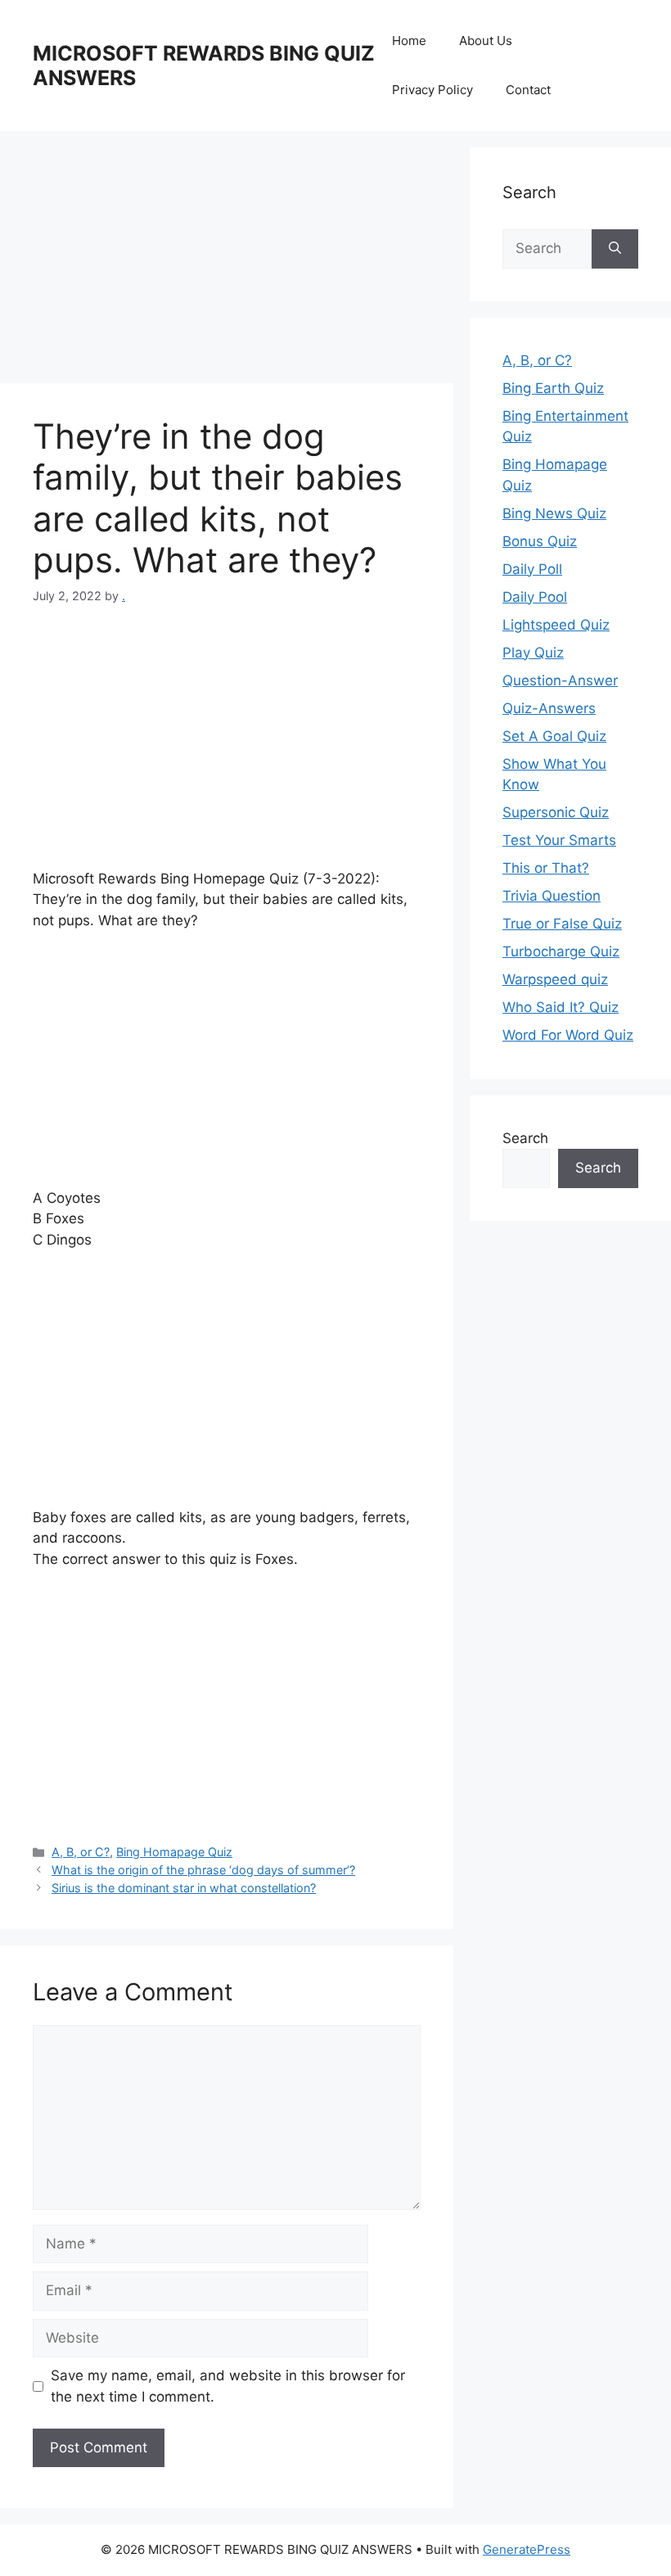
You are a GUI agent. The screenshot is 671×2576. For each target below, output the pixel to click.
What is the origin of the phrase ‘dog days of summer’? (203, 1870)
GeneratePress (527, 2549)
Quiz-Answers (549, 708)
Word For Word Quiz (568, 1035)
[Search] (615, 249)
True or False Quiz (562, 924)
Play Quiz (533, 653)
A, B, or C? (81, 1852)
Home (409, 41)
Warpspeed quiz (555, 979)
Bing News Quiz (554, 513)
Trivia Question (552, 896)
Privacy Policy (432, 90)
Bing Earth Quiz (553, 388)
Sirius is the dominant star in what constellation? (184, 1888)
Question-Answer (560, 680)
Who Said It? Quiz (561, 1007)
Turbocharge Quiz (561, 951)
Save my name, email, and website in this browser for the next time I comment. (228, 2386)
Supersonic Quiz (556, 812)
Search (525, 1138)
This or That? (546, 868)
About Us (486, 41)
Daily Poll (532, 569)
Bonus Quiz (540, 541)
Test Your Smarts (559, 840)
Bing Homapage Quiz (174, 1852)
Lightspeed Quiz (556, 625)
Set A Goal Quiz (554, 736)
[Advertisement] (227, 262)
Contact (528, 90)
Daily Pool (535, 597)
